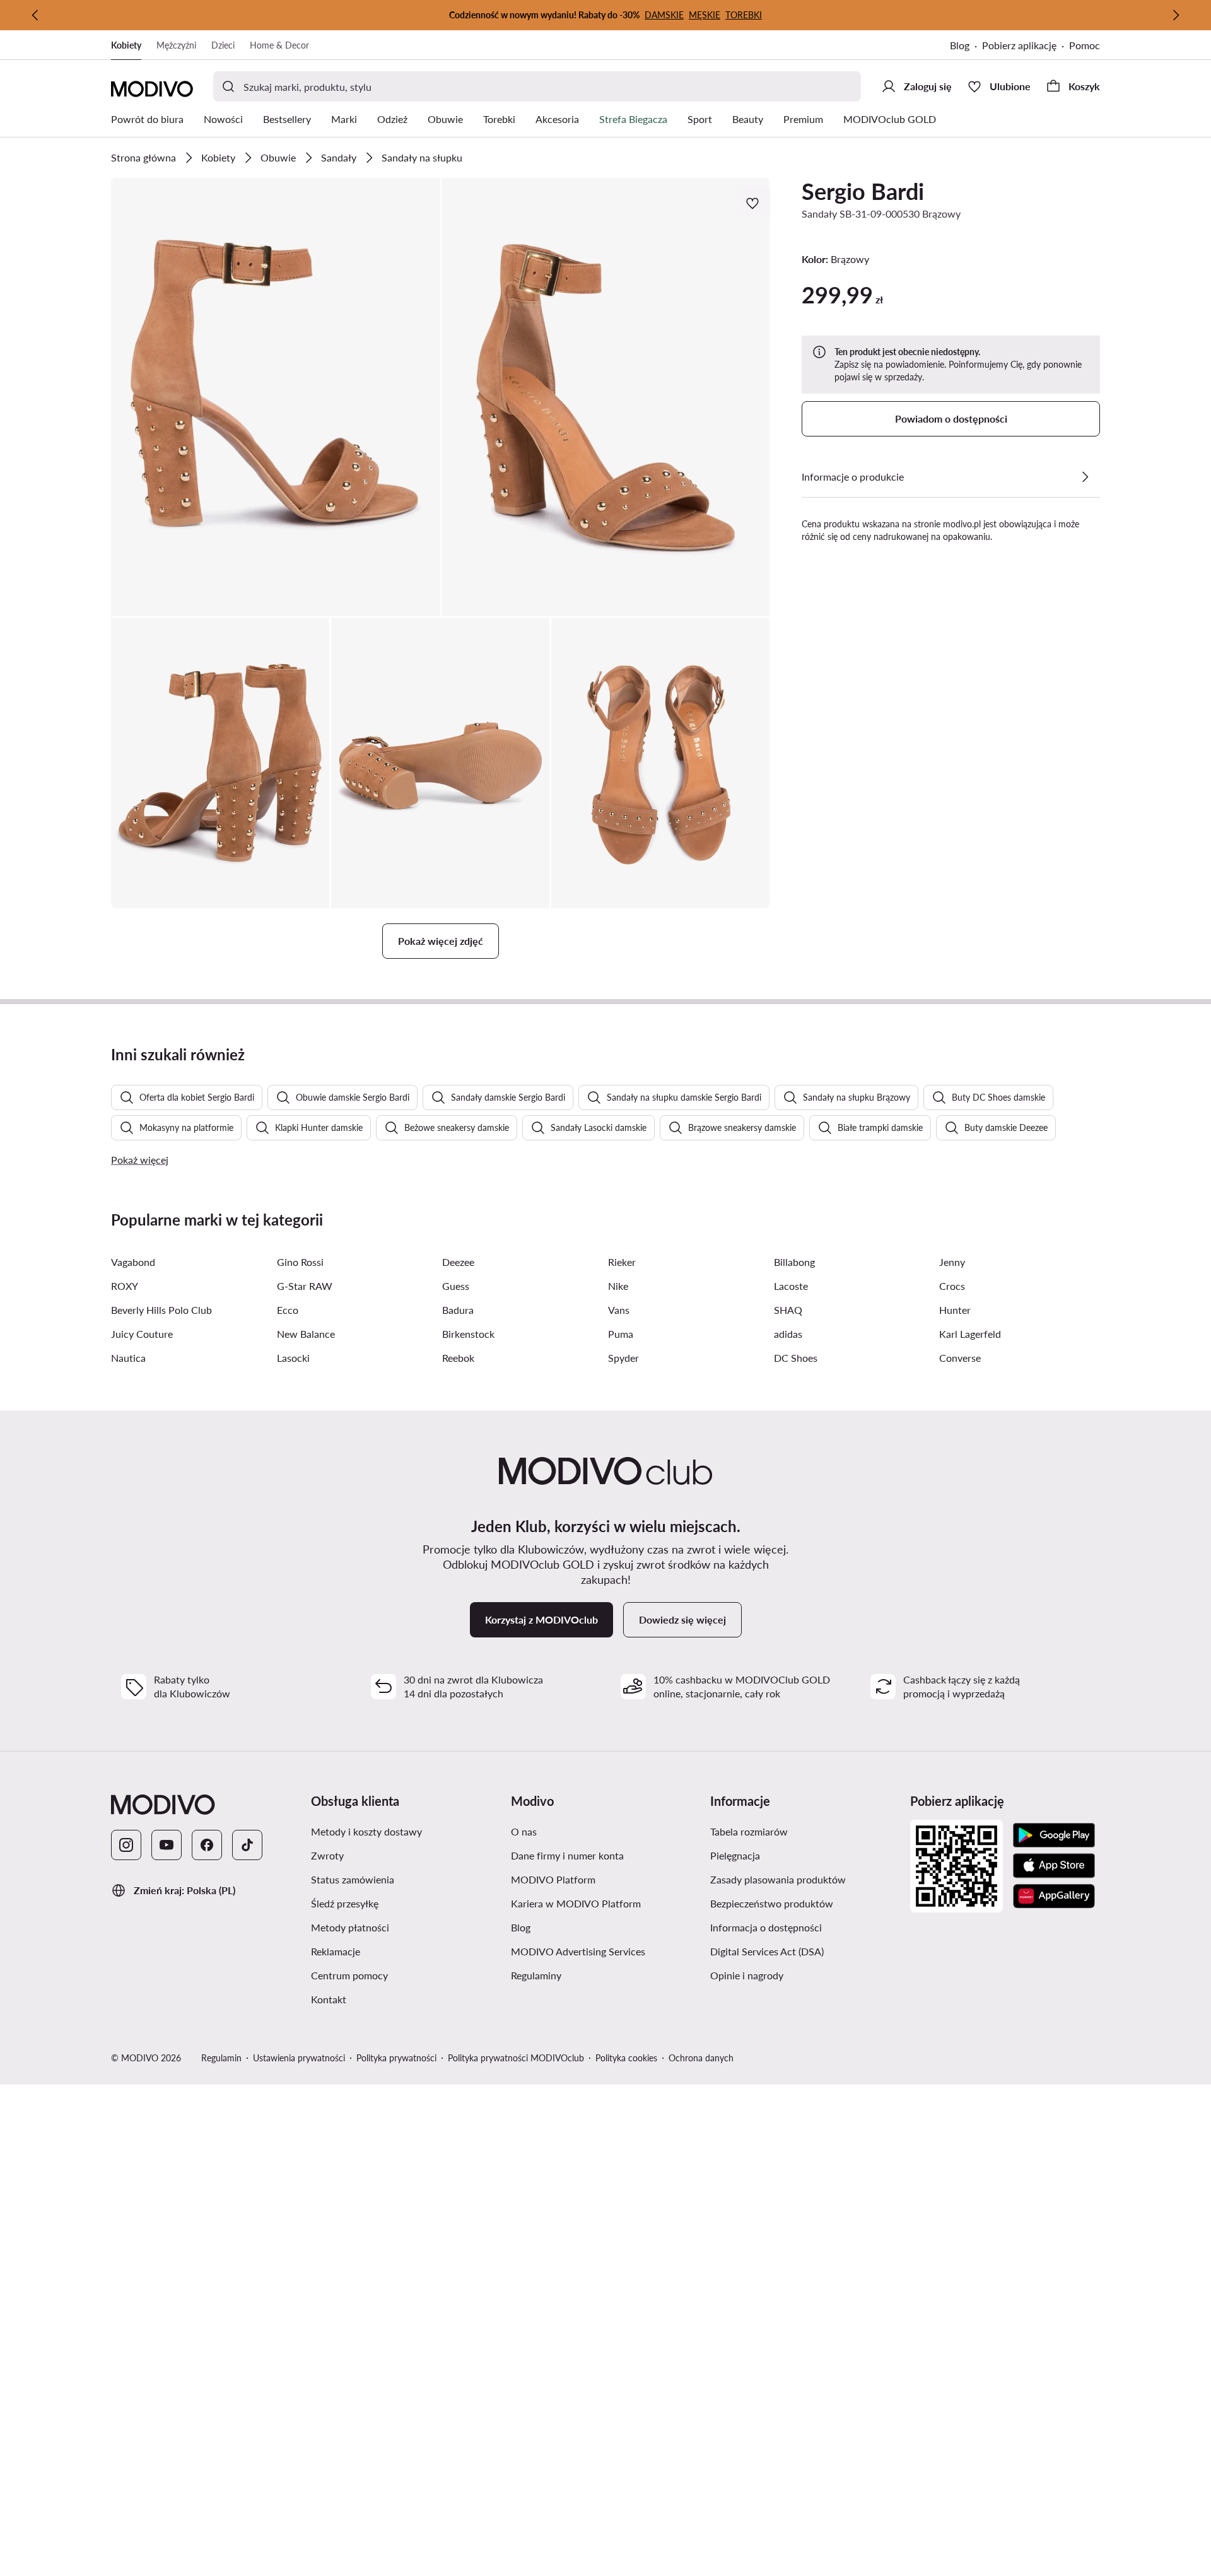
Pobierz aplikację (1019, 45)
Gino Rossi (300, 1262)
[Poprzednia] (35, 15)
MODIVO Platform (553, 1879)
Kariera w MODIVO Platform (576, 1903)
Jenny (952, 1262)
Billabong (794, 1262)
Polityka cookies (626, 2058)
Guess (456, 1286)
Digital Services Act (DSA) (767, 1951)
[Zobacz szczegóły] (1085, 477)
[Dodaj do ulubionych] (754, 203)
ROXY (125, 1286)
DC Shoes (796, 1358)
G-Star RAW (305, 1286)
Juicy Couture (142, 1334)
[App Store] (1054, 1866)
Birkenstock (468, 1334)
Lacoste (791, 1286)
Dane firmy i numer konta (567, 1855)
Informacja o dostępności (766, 1927)
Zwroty (327, 1855)
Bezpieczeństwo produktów (772, 1903)
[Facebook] (207, 1845)
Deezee (458, 1262)
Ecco (288, 1310)
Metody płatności (350, 1927)
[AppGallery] (1054, 1896)
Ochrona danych (701, 2058)
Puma (621, 1334)
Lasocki (293, 1358)
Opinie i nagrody (747, 1975)
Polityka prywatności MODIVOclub (516, 2058)
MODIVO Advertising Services (578, 1951)
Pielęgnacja (735, 1855)
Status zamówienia (353, 1879)
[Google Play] (1054, 1835)
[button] (276, 397)
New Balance (306, 1334)
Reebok (458, 1358)
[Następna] (1176, 15)
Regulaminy (536, 1975)
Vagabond (133, 1262)
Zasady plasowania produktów (778, 1879)
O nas (524, 1831)
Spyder (623, 1358)
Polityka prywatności (396, 2058)
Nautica (128, 1358)
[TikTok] (247, 1845)
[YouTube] (167, 1845)
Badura (458, 1310)
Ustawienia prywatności (299, 2058)
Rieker (622, 1262)
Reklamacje (336, 1951)
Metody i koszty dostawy (366, 1831)
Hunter (955, 1310)
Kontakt (329, 1999)
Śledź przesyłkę (345, 1903)
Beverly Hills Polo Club (161, 1310)
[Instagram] (126, 1845)
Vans (619, 1310)
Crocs (952, 1286)
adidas (788, 1334)
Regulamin (221, 2058)
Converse (960, 1358)
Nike (618, 1286)
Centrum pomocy (349, 1975)
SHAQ (788, 1310)
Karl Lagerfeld (970, 1334)
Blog (960, 45)
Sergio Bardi (863, 191)
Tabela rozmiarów (749, 1831)
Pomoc (1085, 45)
